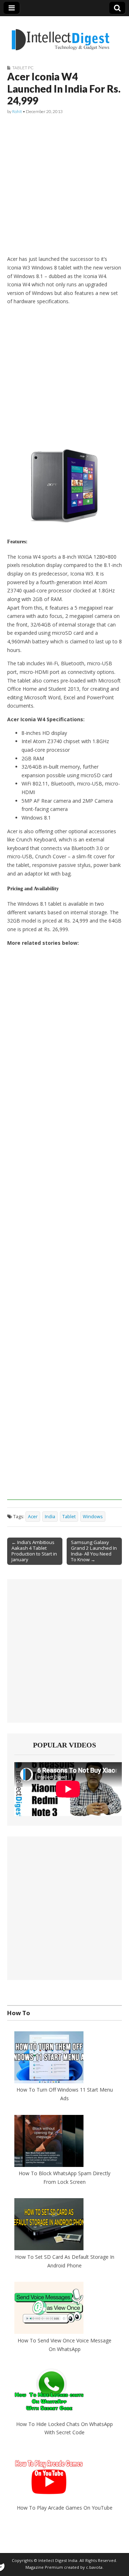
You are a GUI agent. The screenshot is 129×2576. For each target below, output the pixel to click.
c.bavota (94, 2567)
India (50, 1517)
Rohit (17, 111)
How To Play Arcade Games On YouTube (65, 2508)
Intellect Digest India (58, 2560)
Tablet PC (23, 68)
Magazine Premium (44, 2567)
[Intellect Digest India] (60, 35)
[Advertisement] (64, 185)
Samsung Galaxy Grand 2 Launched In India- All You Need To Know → (94, 1551)
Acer (33, 1517)
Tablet (69, 1517)
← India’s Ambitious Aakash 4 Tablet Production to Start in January (34, 1551)
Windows (93, 1517)
